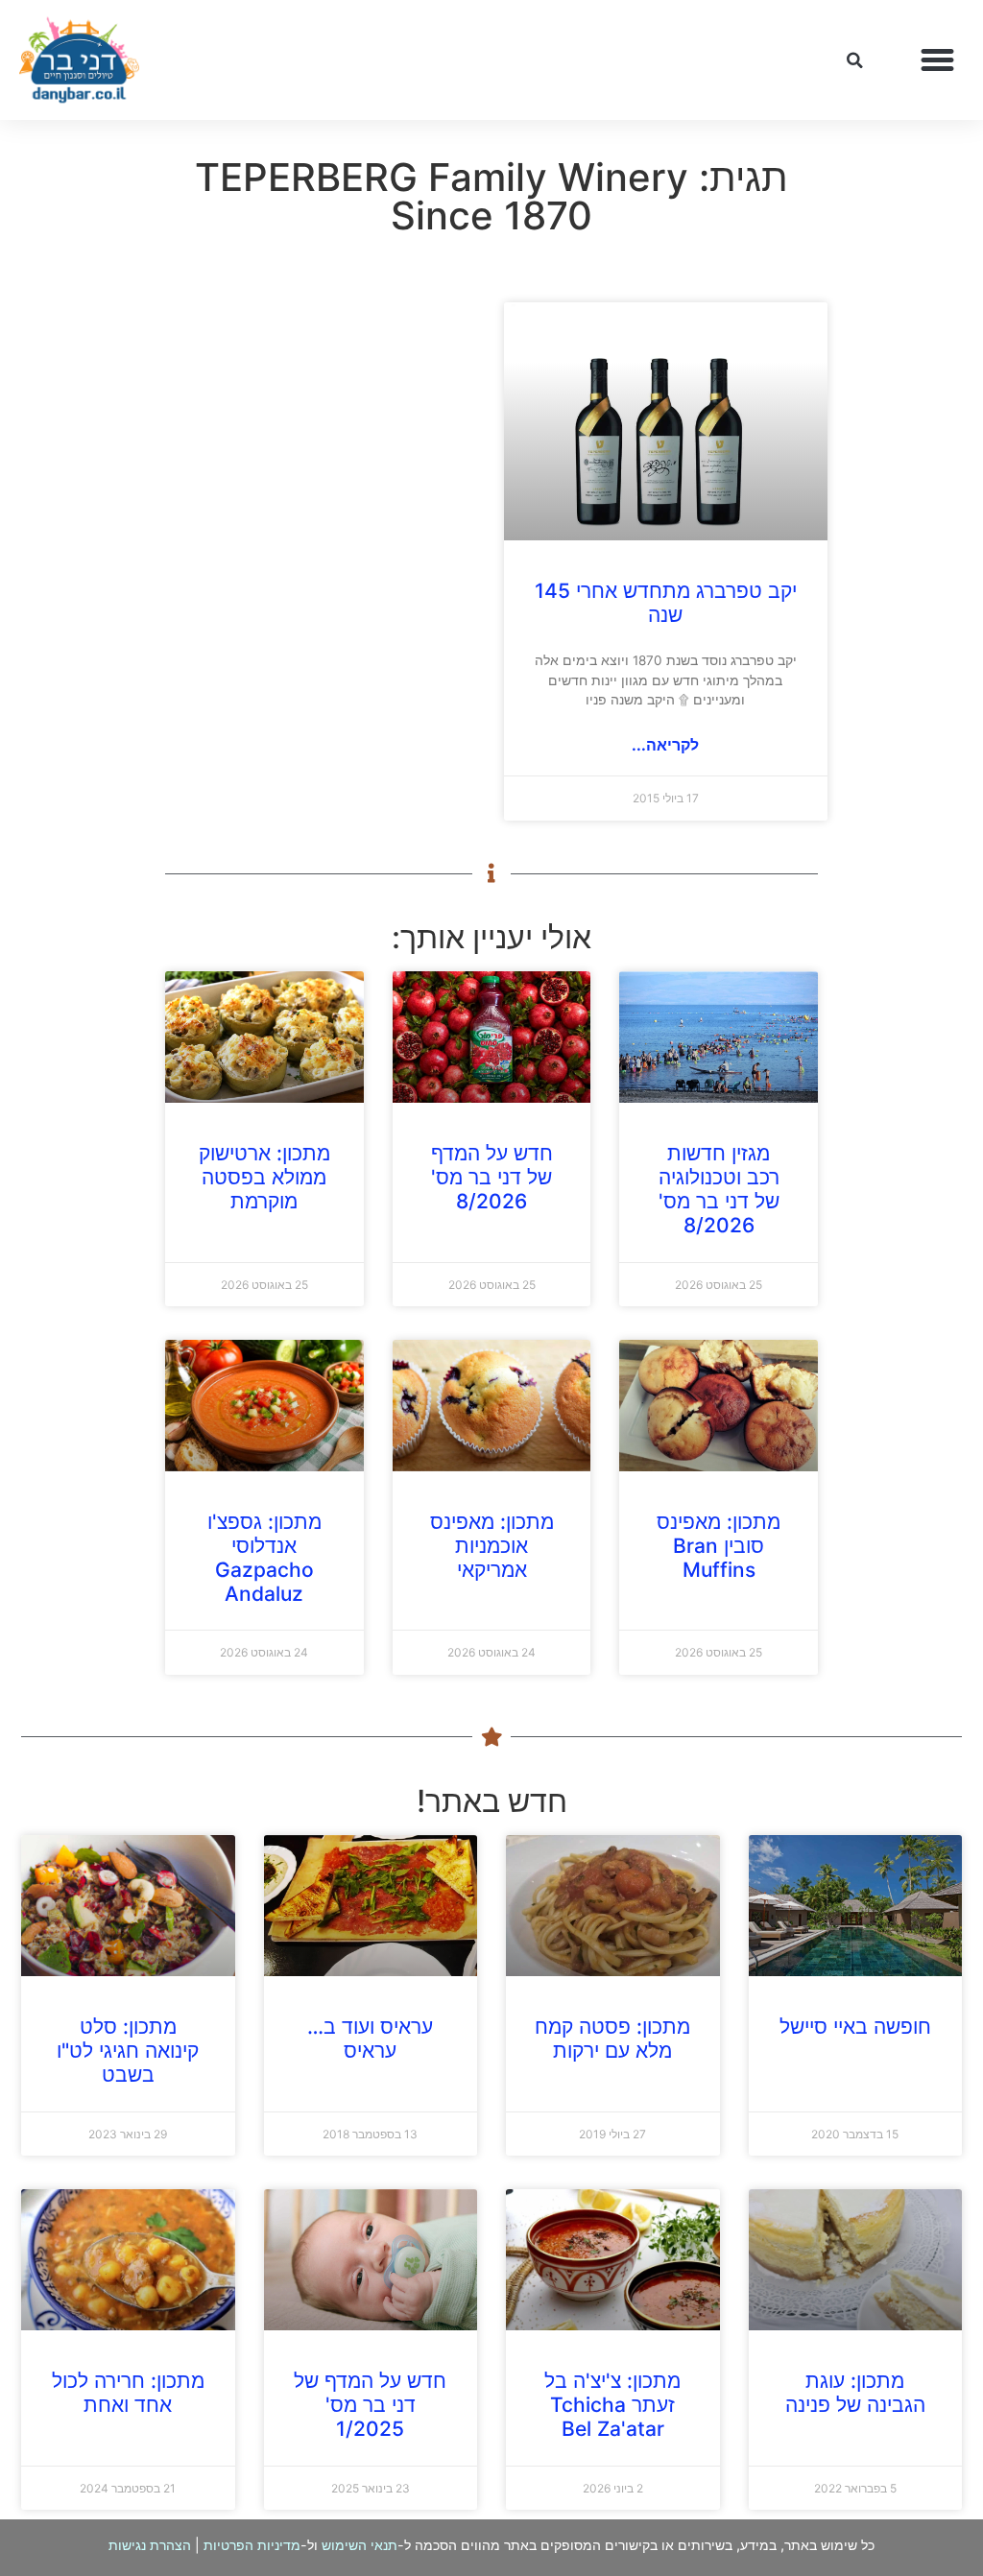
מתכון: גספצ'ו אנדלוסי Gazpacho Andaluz (264, 1558)
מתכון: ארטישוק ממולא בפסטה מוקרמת (264, 1177)
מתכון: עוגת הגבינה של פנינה (855, 2393)
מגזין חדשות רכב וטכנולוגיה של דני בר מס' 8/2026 (719, 1190)
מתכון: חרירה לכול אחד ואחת (128, 2393)
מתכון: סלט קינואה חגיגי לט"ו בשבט (128, 2051)
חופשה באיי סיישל (855, 2027)
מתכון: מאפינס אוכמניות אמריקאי (492, 1546)
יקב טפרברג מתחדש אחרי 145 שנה (666, 603)
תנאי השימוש (360, 2545)
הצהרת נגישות (150, 2545)
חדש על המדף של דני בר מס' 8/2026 (492, 1177)
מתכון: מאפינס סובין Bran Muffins (719, 1546)
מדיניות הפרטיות (252, 2545)
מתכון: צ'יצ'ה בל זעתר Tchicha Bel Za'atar (612, 2405)
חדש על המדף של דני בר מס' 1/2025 (370, 2405)
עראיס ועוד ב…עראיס (370, 2039)
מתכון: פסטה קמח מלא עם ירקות (612, 2039)
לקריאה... (665, 745)
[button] (938, 60)
